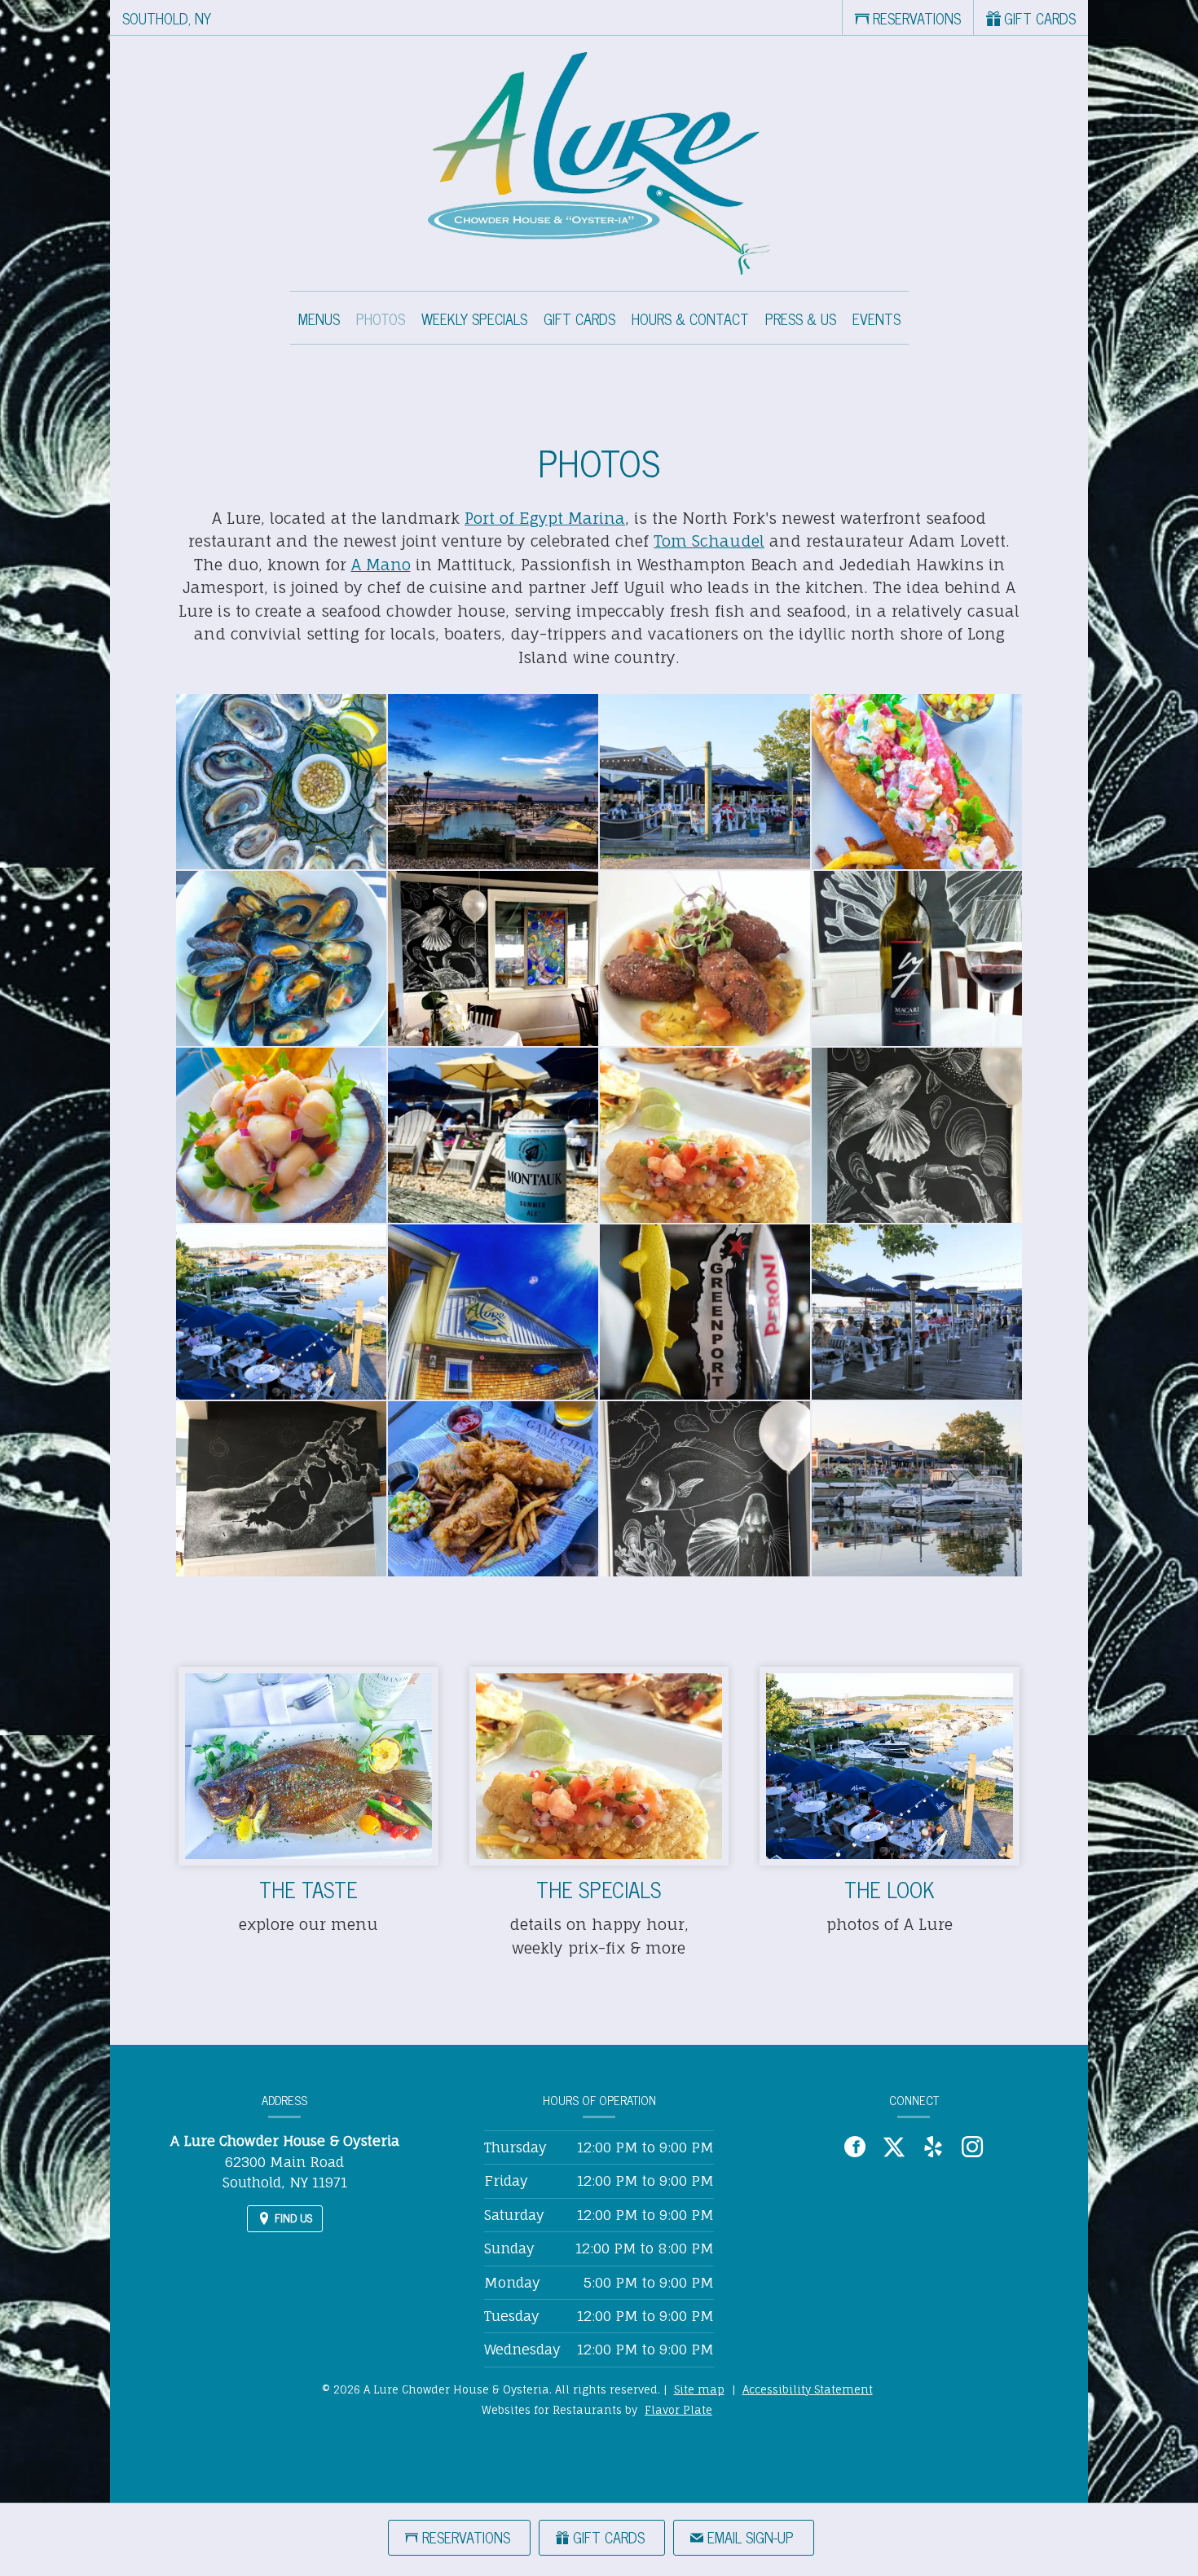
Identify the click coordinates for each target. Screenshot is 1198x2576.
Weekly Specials (474, 319)
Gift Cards (579, 319)
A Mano (381, 565)
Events (876, 319)
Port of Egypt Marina (545, 518)
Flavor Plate (678, 2410)
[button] (281, 782)
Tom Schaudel (709, 541)
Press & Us (801, 319)
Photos (381, 319)
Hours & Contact (690, 319)
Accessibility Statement (808, 2389)
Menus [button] (319, 319)
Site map (699, 2389)
